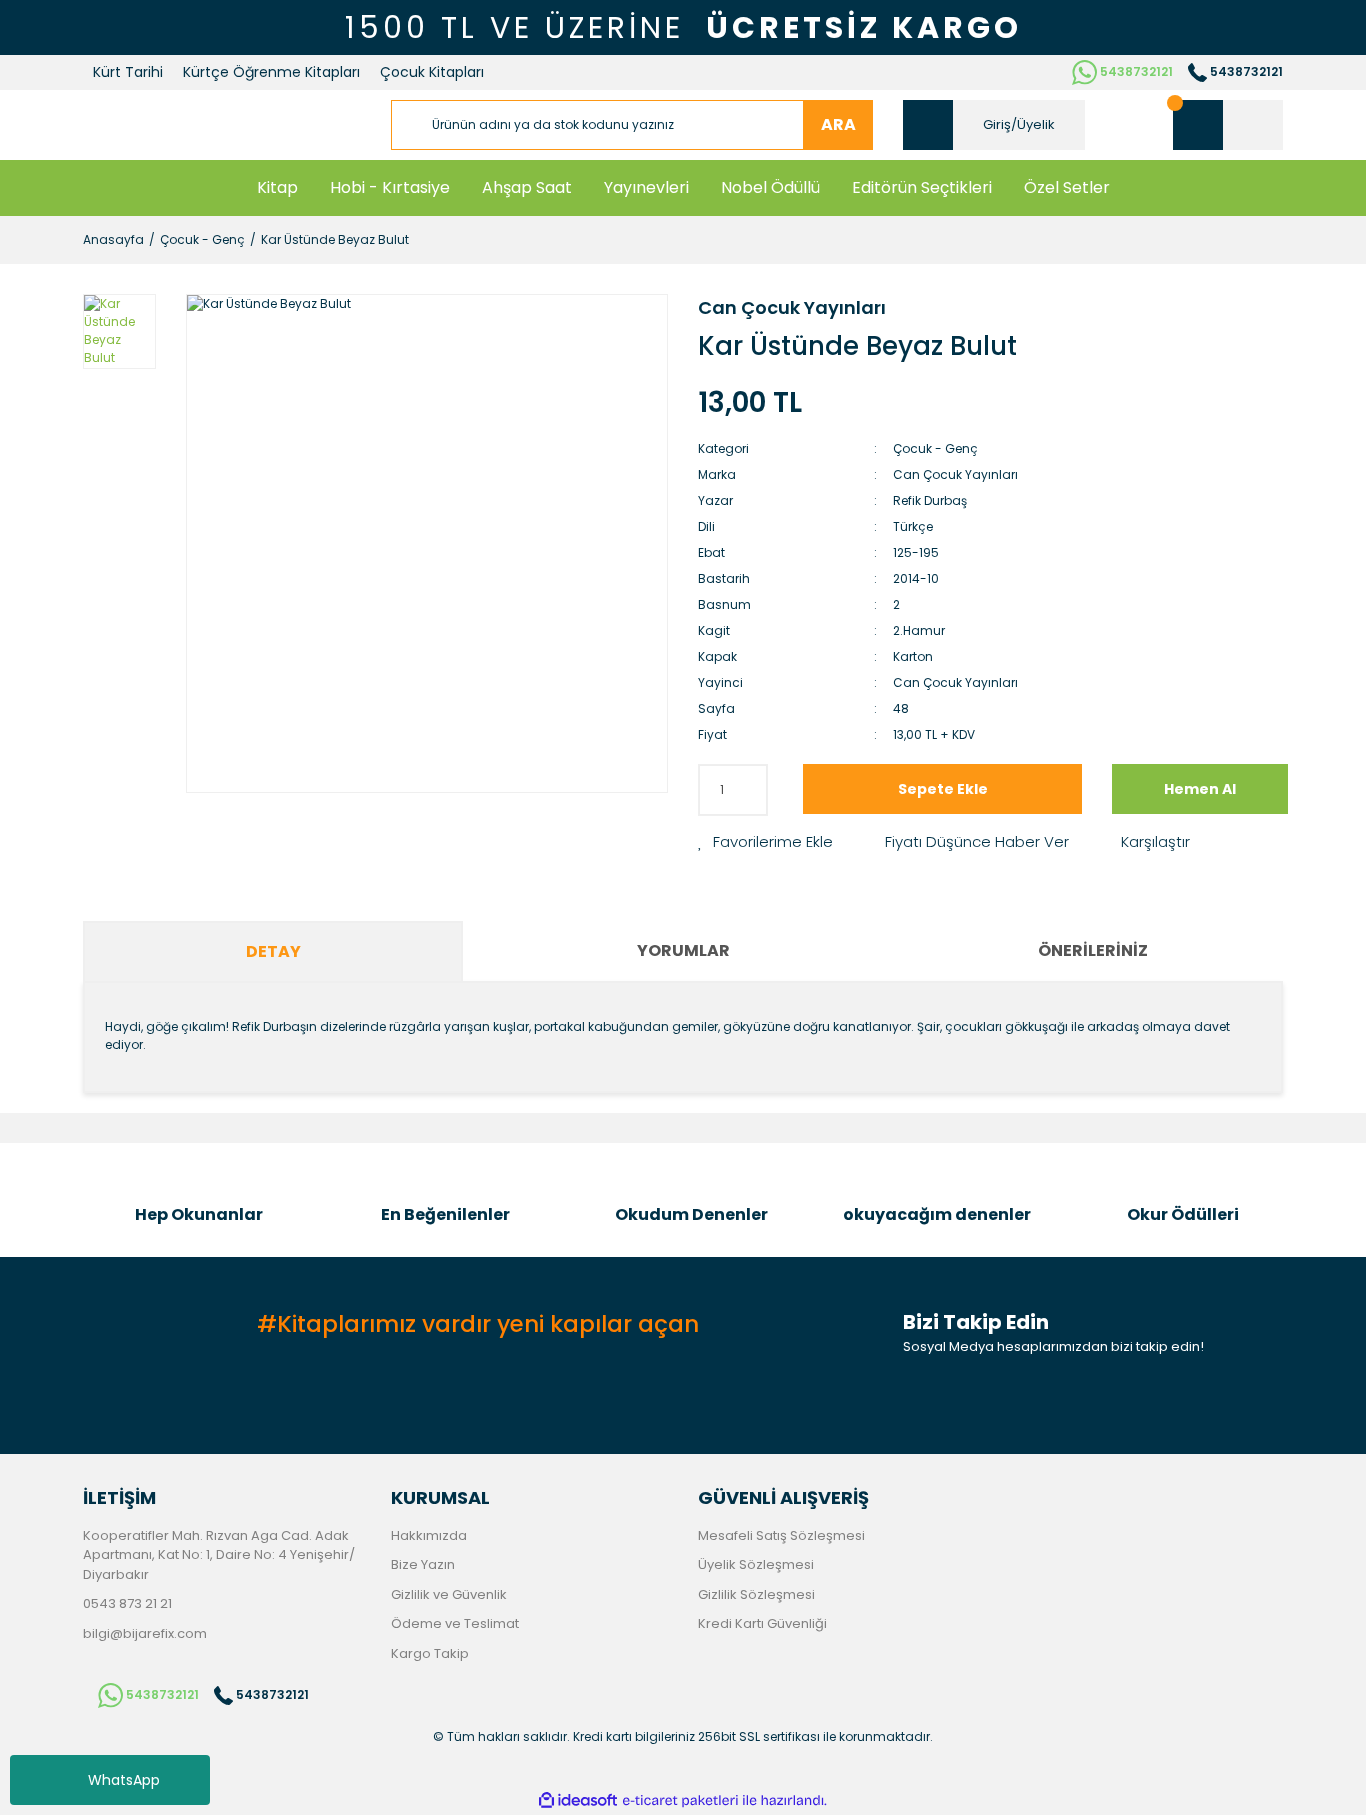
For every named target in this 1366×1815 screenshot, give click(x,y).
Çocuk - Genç (935, 448)
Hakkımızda (429, 1535)
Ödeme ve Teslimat (455, 1623)
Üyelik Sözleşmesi (756, 1564)
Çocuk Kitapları (432, 72)
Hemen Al (1200, 789)
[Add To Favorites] (765, 842)
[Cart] (1228, 125)
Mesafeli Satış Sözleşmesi (781, 1535)
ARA (838, 124)
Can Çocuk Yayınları (792, 307)
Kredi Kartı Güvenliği (762, 1623)
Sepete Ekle (943, 789)
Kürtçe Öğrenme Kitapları (271, 72)
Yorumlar (683, 950)
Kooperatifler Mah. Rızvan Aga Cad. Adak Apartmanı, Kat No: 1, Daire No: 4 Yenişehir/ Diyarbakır (219, 1555)
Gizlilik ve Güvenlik (449, 1594)
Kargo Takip (430, 1653)
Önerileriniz (1093, 950)
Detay (273, 951)
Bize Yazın (423, 1564)
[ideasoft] (578, 1800)
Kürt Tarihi (128, 72)
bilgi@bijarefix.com (145, 1633)
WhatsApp (124, 1780)
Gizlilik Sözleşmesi (756, 1594)
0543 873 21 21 (127, 1603)
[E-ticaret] (680, 1801)
